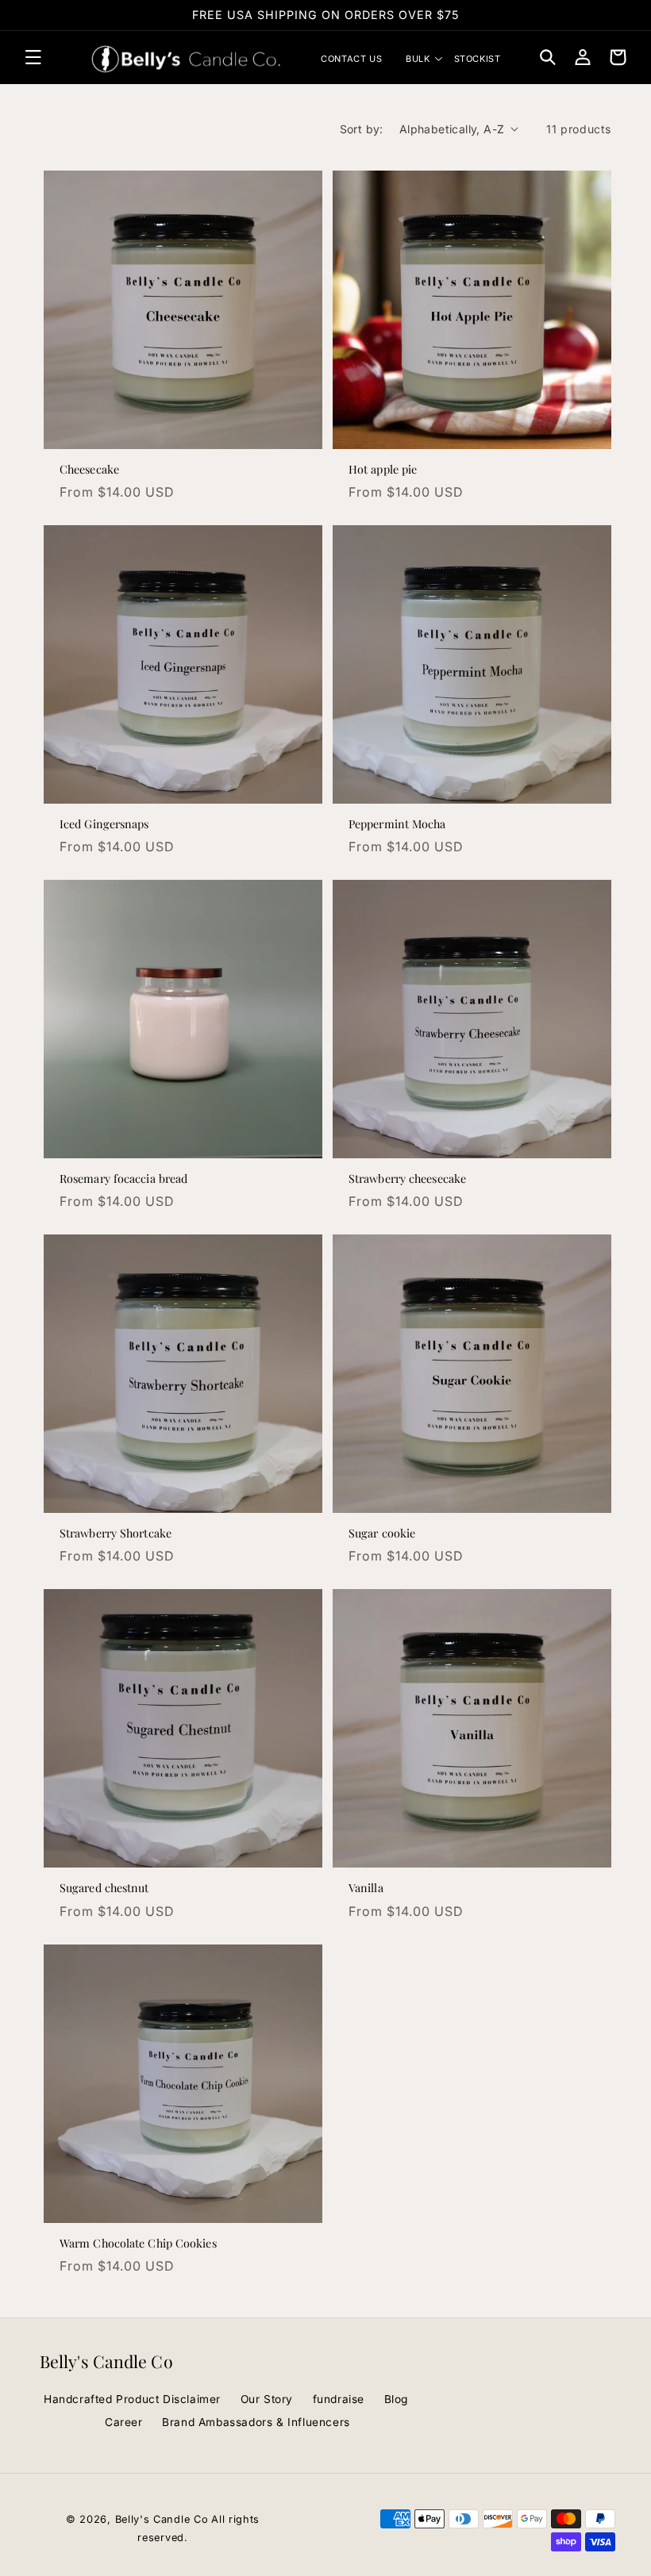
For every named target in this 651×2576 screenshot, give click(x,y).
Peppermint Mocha (397, 824)
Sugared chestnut (104, 1888)
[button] (33, 57)
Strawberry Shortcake (116, 1534)
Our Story (267, 2399)
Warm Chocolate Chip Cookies (138, 2244)
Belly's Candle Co (162, 2519)
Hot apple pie (383, 470)
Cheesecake (89, 470)
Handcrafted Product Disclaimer (132, 2399)
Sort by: (362, 129)
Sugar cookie (382, 1534)
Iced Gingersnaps (104, 824)
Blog (396, 2399)
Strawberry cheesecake (407, 1179)
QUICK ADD (183, 430)
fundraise (339, 2399)
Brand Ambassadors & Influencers (256, 2422)
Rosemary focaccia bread (123, 1179)
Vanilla (366, 1888)
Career (124, 2422)
